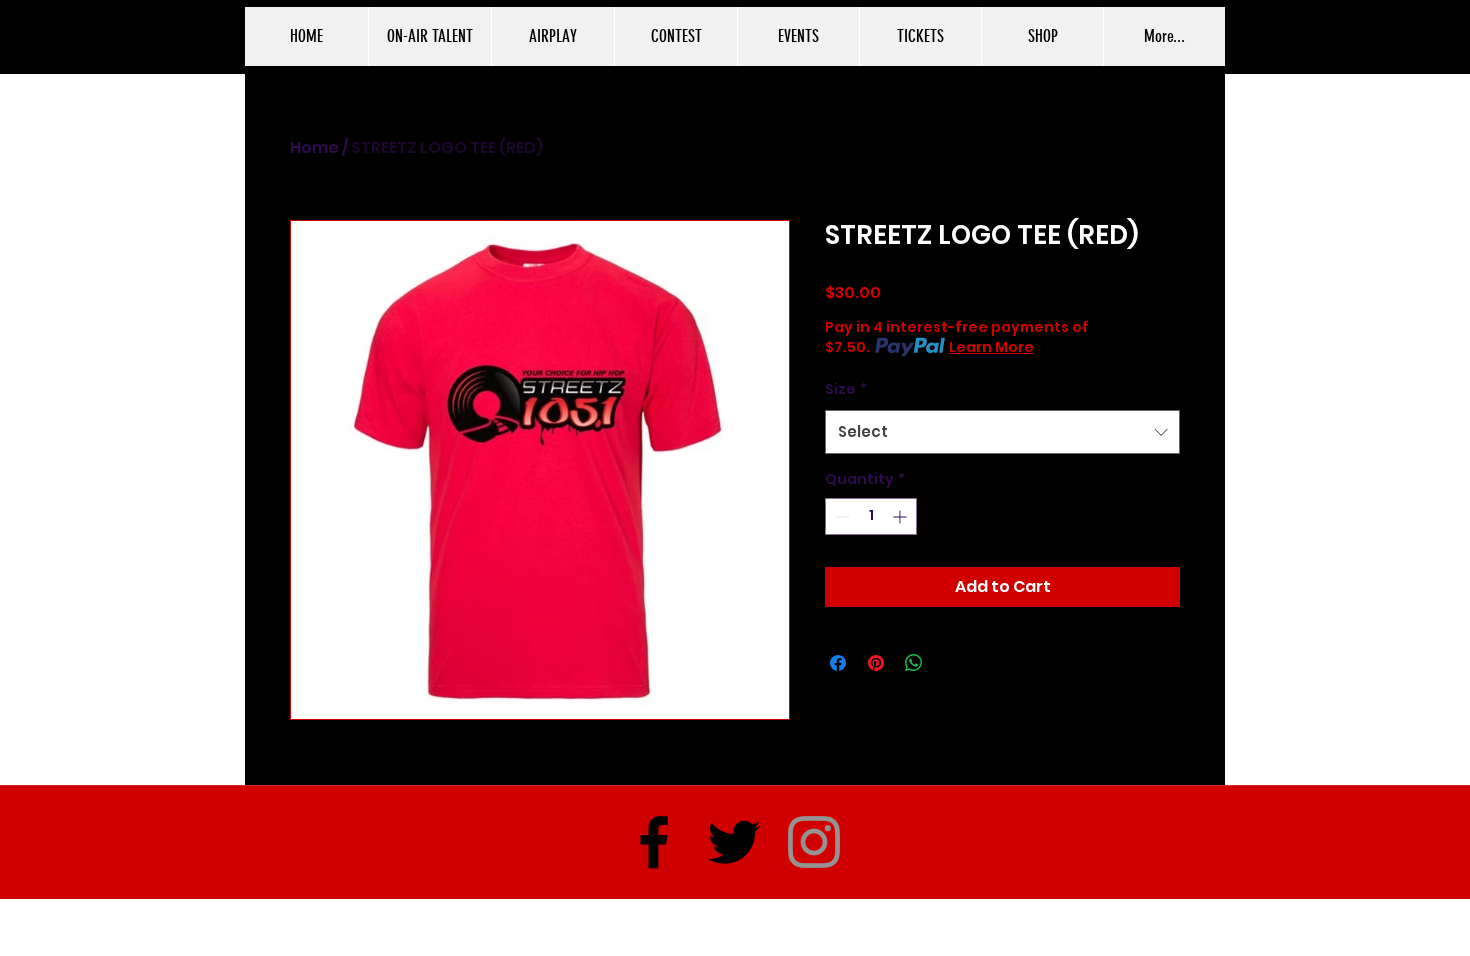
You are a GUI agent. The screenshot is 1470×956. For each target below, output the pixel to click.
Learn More (991, 347)
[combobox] (1002, 432)
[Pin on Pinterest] (876, 663)
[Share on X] (952, 663)
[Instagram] (814, 842)
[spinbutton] (871, 516)
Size (846, 389)
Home (314, 147)
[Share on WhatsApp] (914, 663)
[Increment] (901, 516)
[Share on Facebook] (838, 663)
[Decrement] (840, 516)
